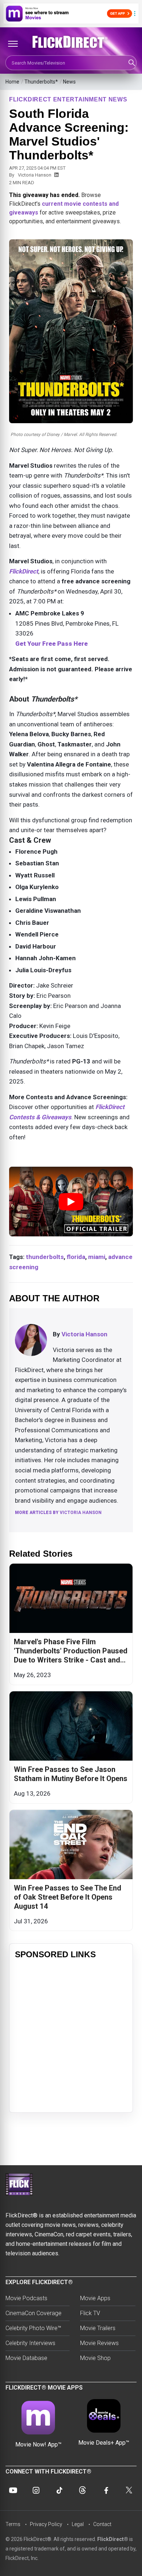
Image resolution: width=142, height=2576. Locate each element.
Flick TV (90, 2313)
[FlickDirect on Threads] (83, 2490)
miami (97, 1257)
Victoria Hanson (35, 175)
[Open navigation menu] (13, 44)
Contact (102, 2524)
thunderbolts (45, 1257)
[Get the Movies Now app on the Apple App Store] (71, 13)
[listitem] (71, 1624)
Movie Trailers (98, 2328)
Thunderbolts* (41, 82)
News (69, 82)
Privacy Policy (46, 2524)
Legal (78, 2524)
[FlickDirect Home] (71, 42)
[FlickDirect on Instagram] (36, 2490)
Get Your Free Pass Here (52, 644)
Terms (13, 2524)
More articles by (58, 1513)
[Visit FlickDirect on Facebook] (106, 2490)
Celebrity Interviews (30, 2343)
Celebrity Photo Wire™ (33, 2328)
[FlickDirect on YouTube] (13, 2490)
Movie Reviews (99, 2343)
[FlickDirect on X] (129, 2490)
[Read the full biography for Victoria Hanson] (31, 1340)
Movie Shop (95, 2358)
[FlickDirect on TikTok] (59, 2490)
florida (76, 1257)
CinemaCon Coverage (33, 2313)
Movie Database (26, 2358)
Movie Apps (95, 2298)
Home (12, 82)
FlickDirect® (113, 2539)
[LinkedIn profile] (56, 175)
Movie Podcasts (26, 2298)
